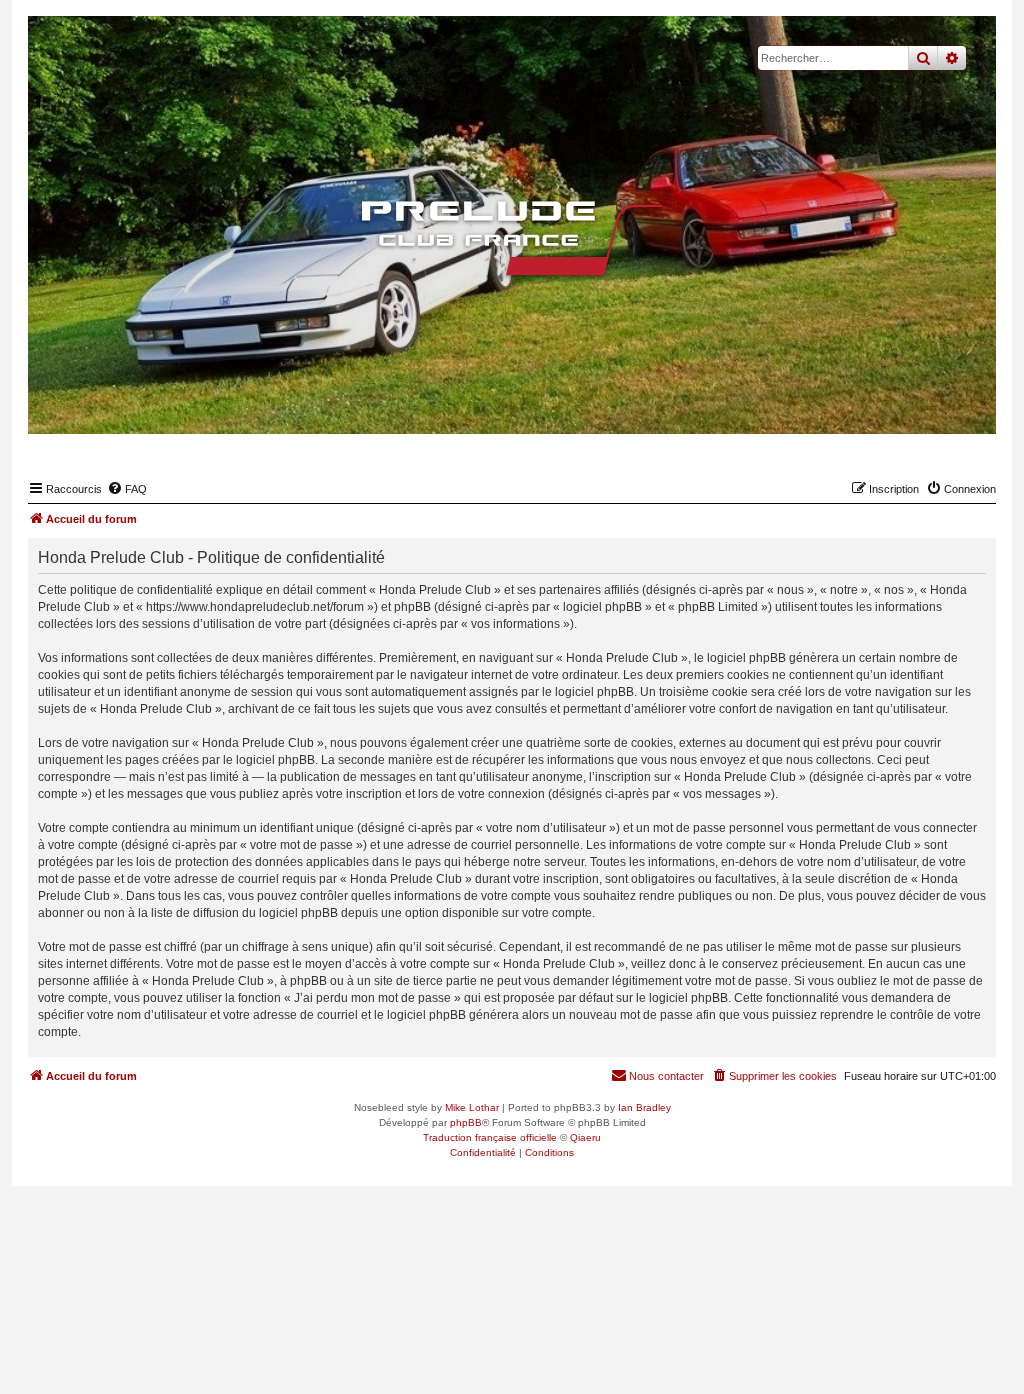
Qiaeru (585, 1137)
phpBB (466, 1122)
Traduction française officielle (490, 1137)
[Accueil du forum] (512, 238)
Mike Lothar (472, 1107)
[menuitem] (127, 489)
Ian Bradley (644, 1107)
